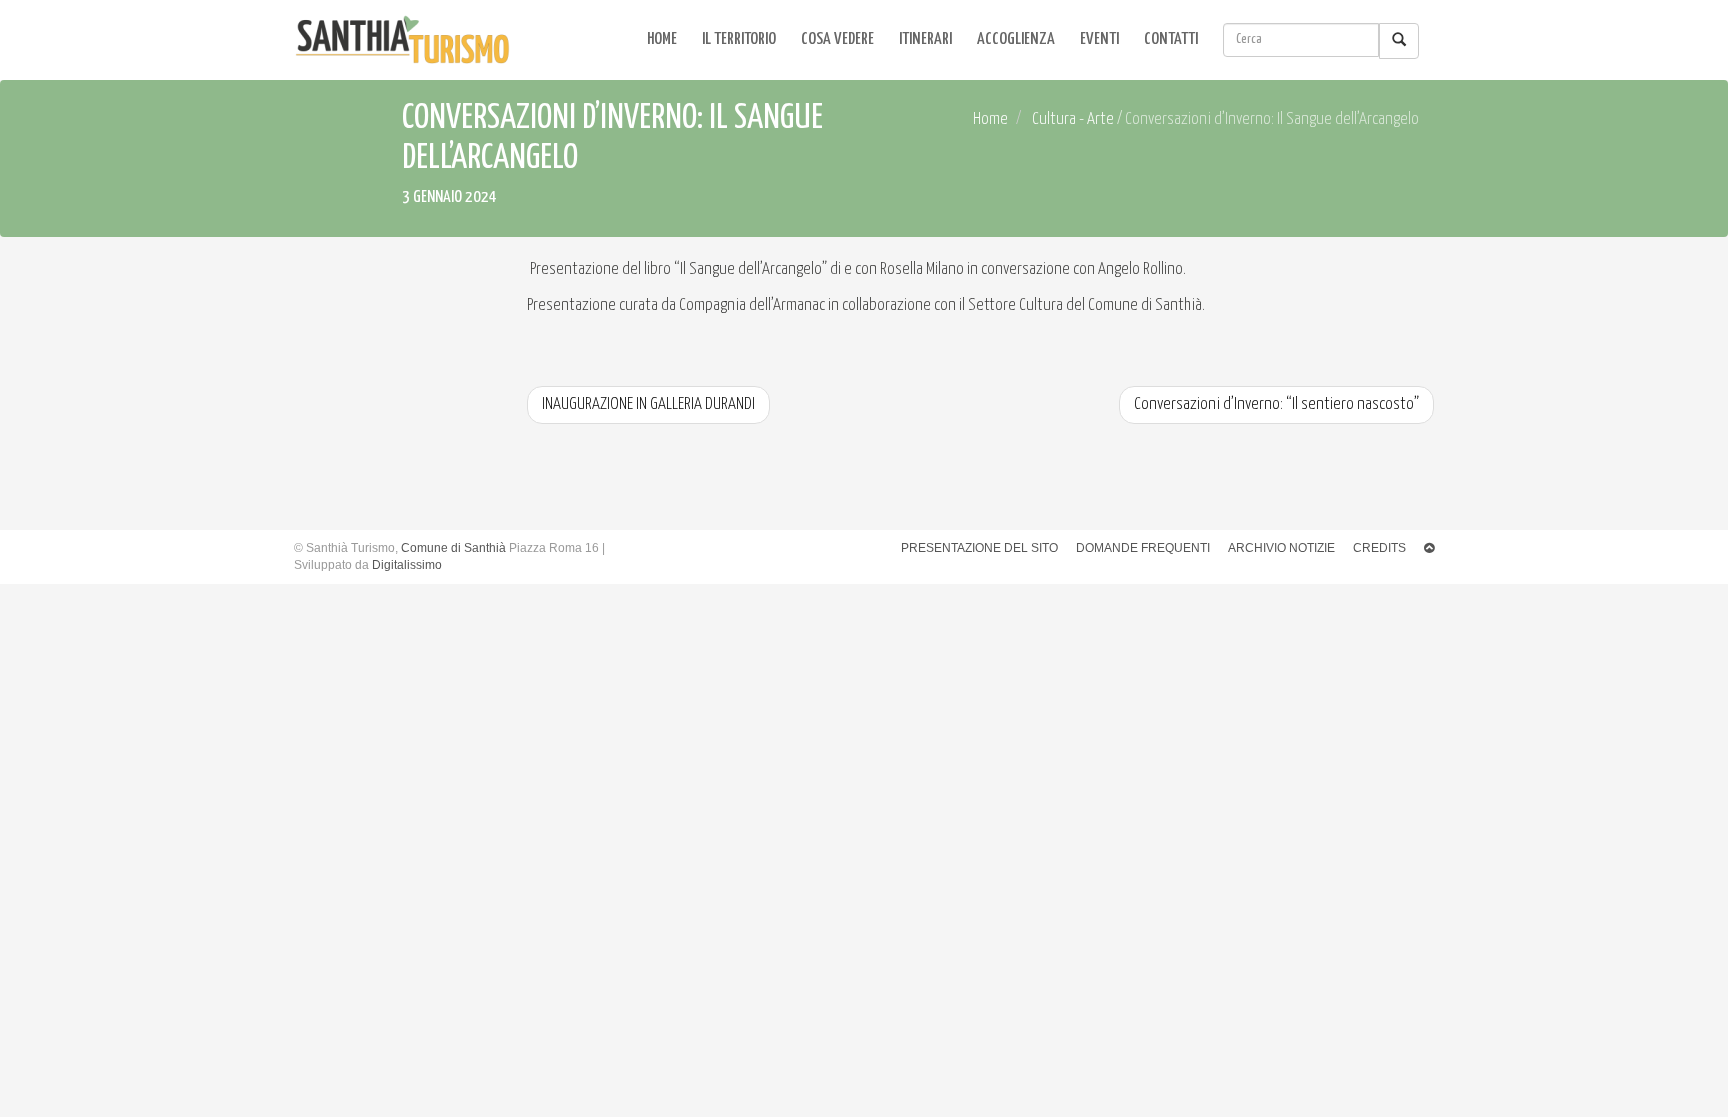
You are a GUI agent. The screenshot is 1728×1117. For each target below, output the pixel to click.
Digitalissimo (407, 565)
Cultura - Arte (1073, 119)
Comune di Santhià (453, 548)
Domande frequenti (1143, 548)
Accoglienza (1016, 39)
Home (662, 39)
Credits (1379, 548)
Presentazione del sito (979, 548)
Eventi (1099, 39)
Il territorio (739, 39)
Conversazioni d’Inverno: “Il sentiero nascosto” (1276, 404)
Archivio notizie (1281, 548)
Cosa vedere (837, 39)
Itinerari (925, 39)
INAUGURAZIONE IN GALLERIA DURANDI (648, 404)
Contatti (1171, 39)
